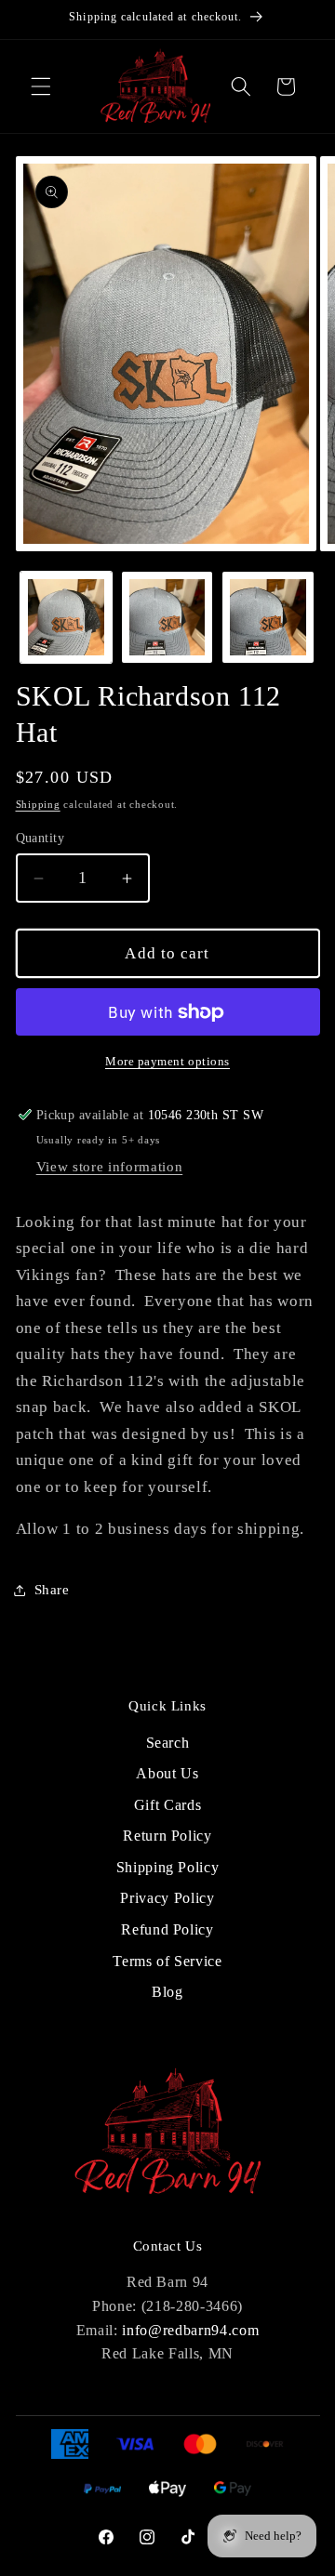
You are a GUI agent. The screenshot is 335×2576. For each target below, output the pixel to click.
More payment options (167, 1061)
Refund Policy (167, 1929)
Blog (167, 1992)
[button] (41, 86)
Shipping (38, 804)
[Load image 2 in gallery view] (167, 617)
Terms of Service (167, 1961)
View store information (110, 1166)
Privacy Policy (167, 1898)
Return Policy (167, 1836)
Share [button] (52, 1589)
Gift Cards (168, 1805)
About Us (167, 1773)
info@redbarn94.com (190, 2330)
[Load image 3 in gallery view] (268, 617)
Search (168, 1743)
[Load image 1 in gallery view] (66, 617)
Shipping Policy (168, 1867)
